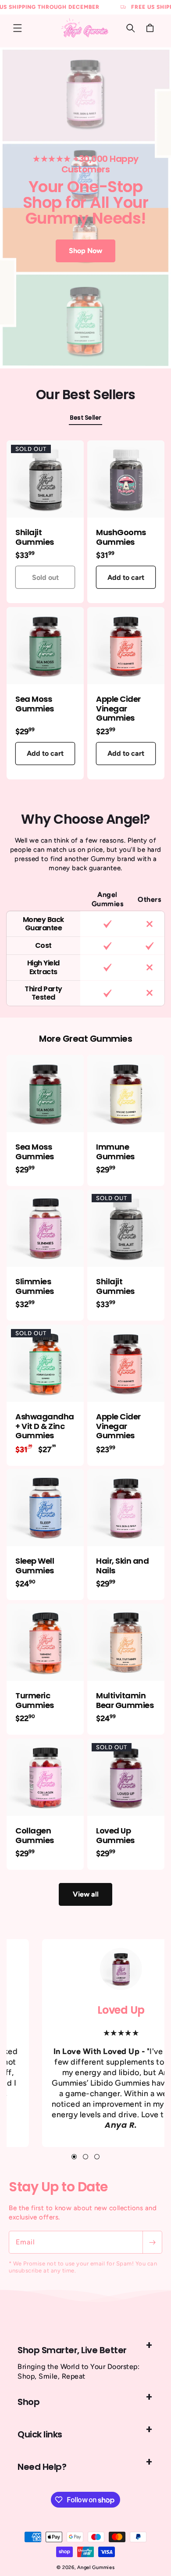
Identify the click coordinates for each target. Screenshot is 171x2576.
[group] (85, 208)
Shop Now (85, 251)
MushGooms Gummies (121, 537)
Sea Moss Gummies (35, 704)
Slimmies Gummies (35, 1286)
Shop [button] (28, 2402)
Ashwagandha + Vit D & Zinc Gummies (45, 1426)
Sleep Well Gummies (35, 1566)
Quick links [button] (40, 2434)
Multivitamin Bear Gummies (125, 1700)
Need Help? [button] (42, 2467)
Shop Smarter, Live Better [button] (72, 2350)
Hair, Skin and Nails (122, 1566)
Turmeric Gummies (35, 1700)
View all (86, 1894)
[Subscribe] (152, 2242)
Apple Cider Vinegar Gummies (118, 709)
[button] (18, 28)
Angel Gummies (96, 2567)
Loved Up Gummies (115, 1835)
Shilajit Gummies (35, 537)
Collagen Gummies (35, 1835)
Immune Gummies (115, 1152)
